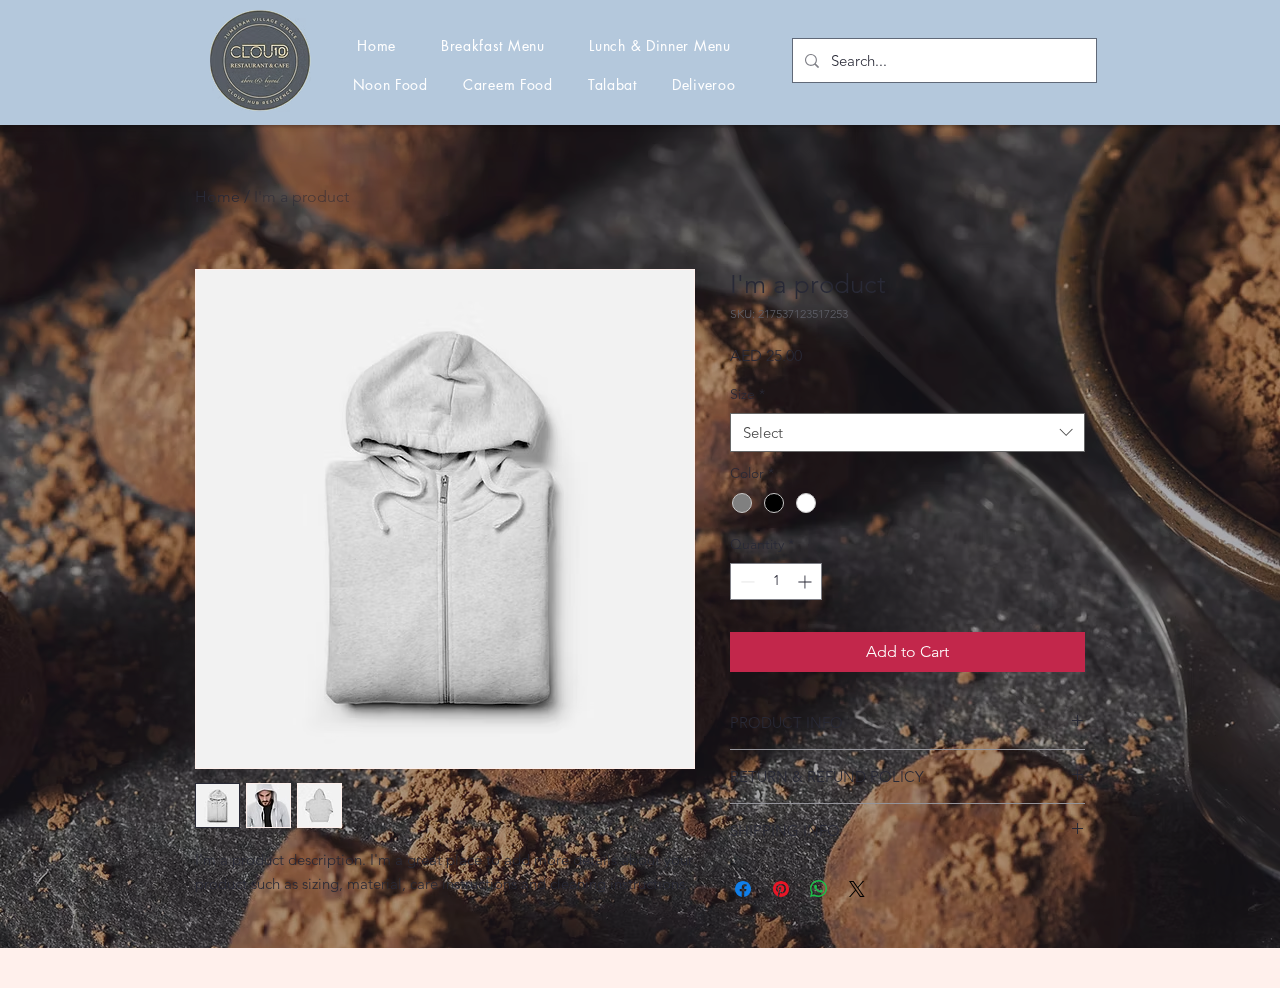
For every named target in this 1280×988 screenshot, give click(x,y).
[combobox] (907, 432)
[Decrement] (745, 581)
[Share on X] (857, 889)
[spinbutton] (776, 581)
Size (747, 394)
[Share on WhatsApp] (819, 889)
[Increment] (806, 581)
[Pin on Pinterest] (781, 889)
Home (217, 196)
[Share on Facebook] (743, 889)
